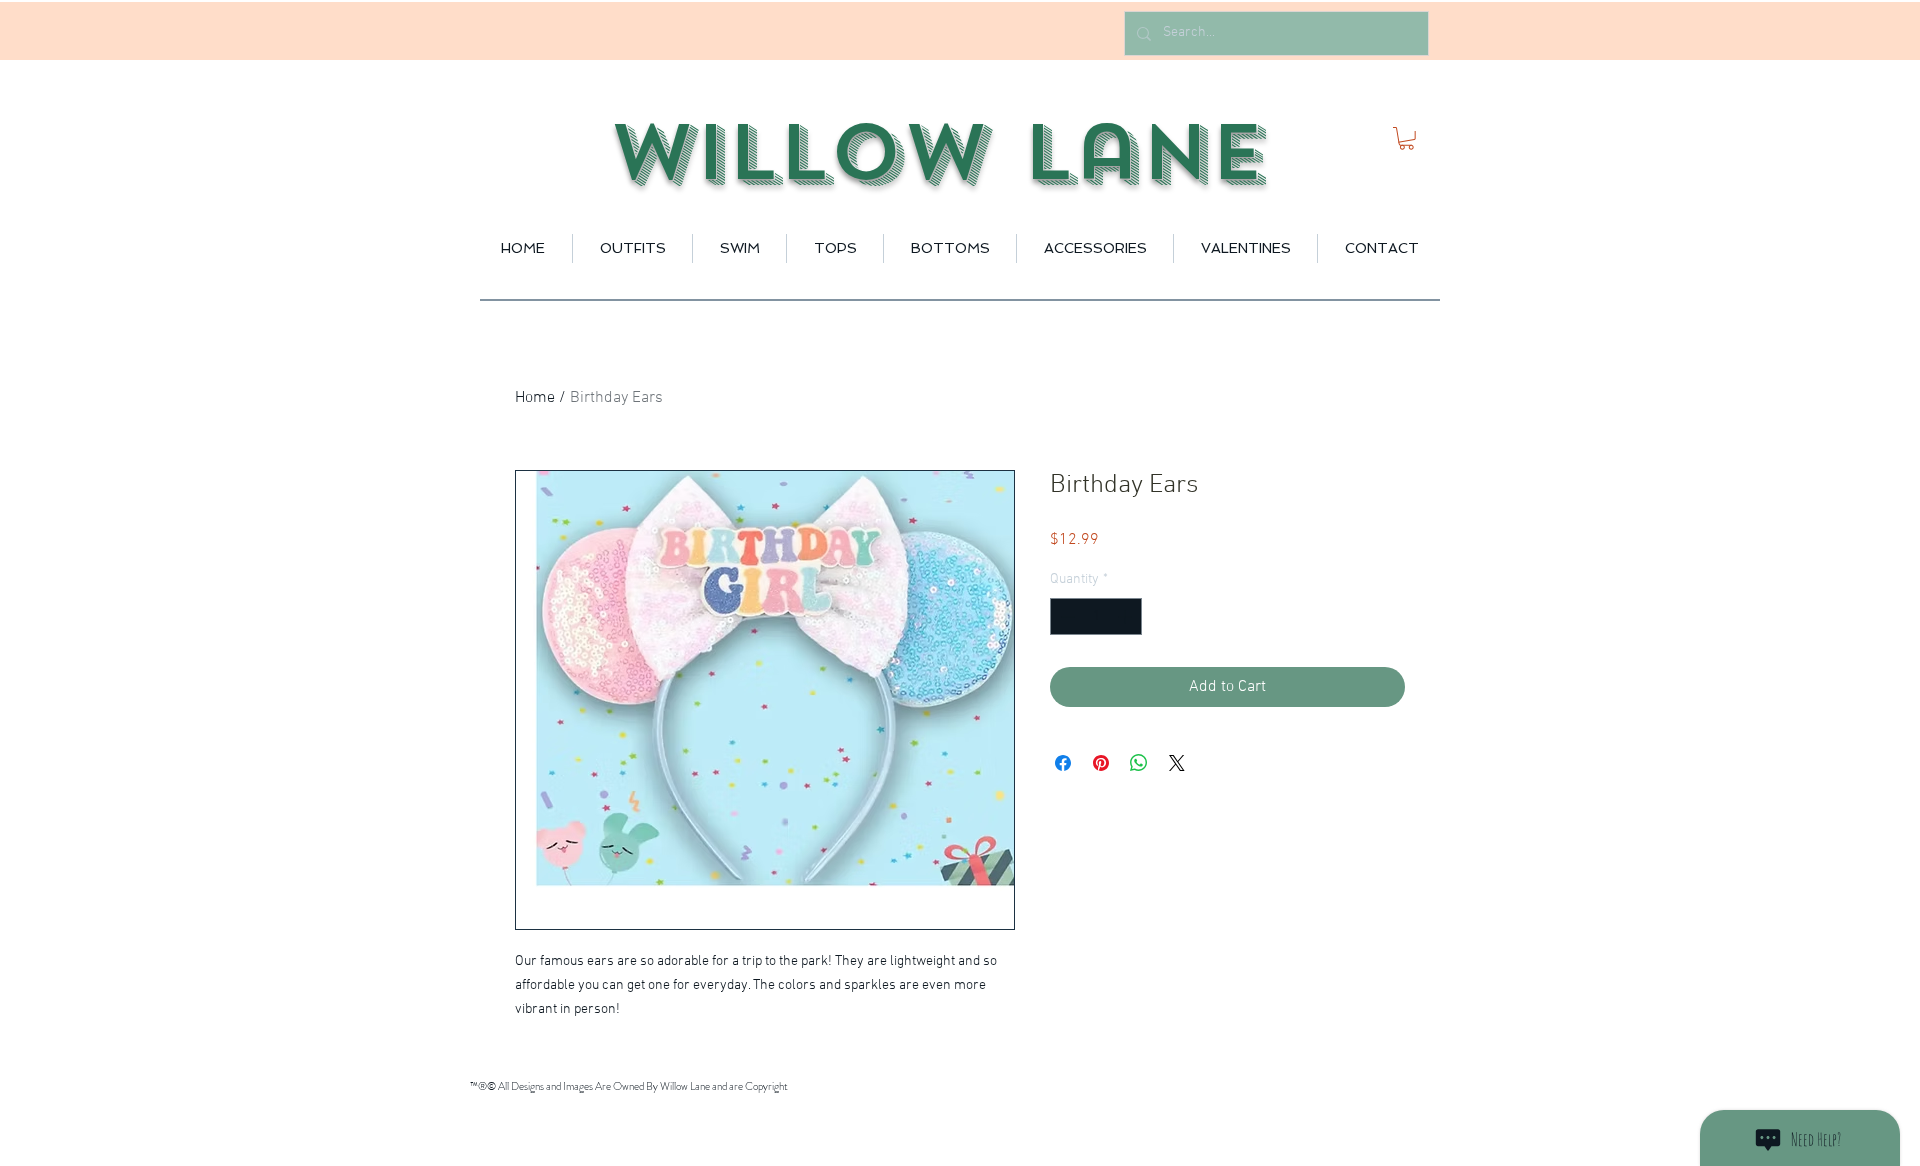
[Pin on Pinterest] (1101, 763)
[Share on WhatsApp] (1139, 763)
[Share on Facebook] (1063, 763)
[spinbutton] (1096, 616)
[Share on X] (1177, 763)
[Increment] (1126, 616)
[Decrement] (1065, 616)
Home (535, 398)
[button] (1406, 138)
